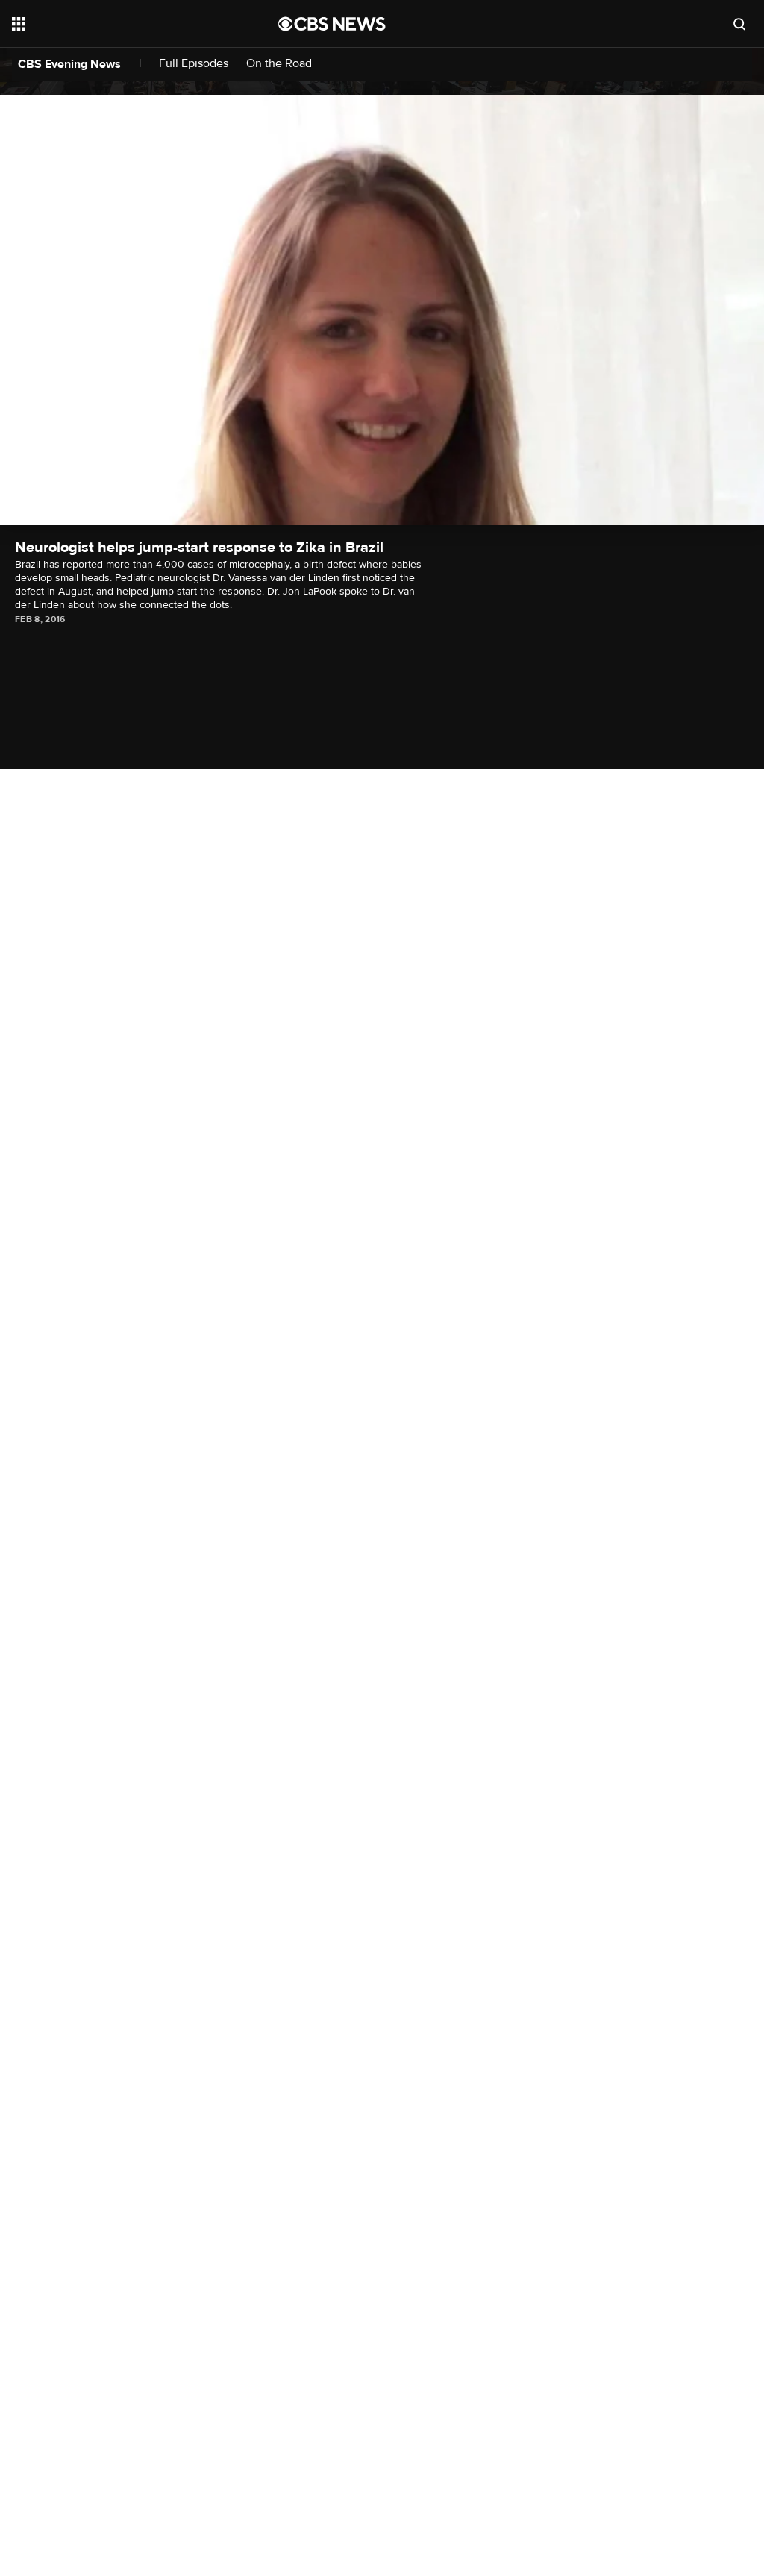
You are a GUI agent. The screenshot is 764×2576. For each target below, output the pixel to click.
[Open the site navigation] (119, 24)
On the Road (279, 64)
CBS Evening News (69, 64)
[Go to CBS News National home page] (332, 24)
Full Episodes (194, 64)
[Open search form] (739, 24)
